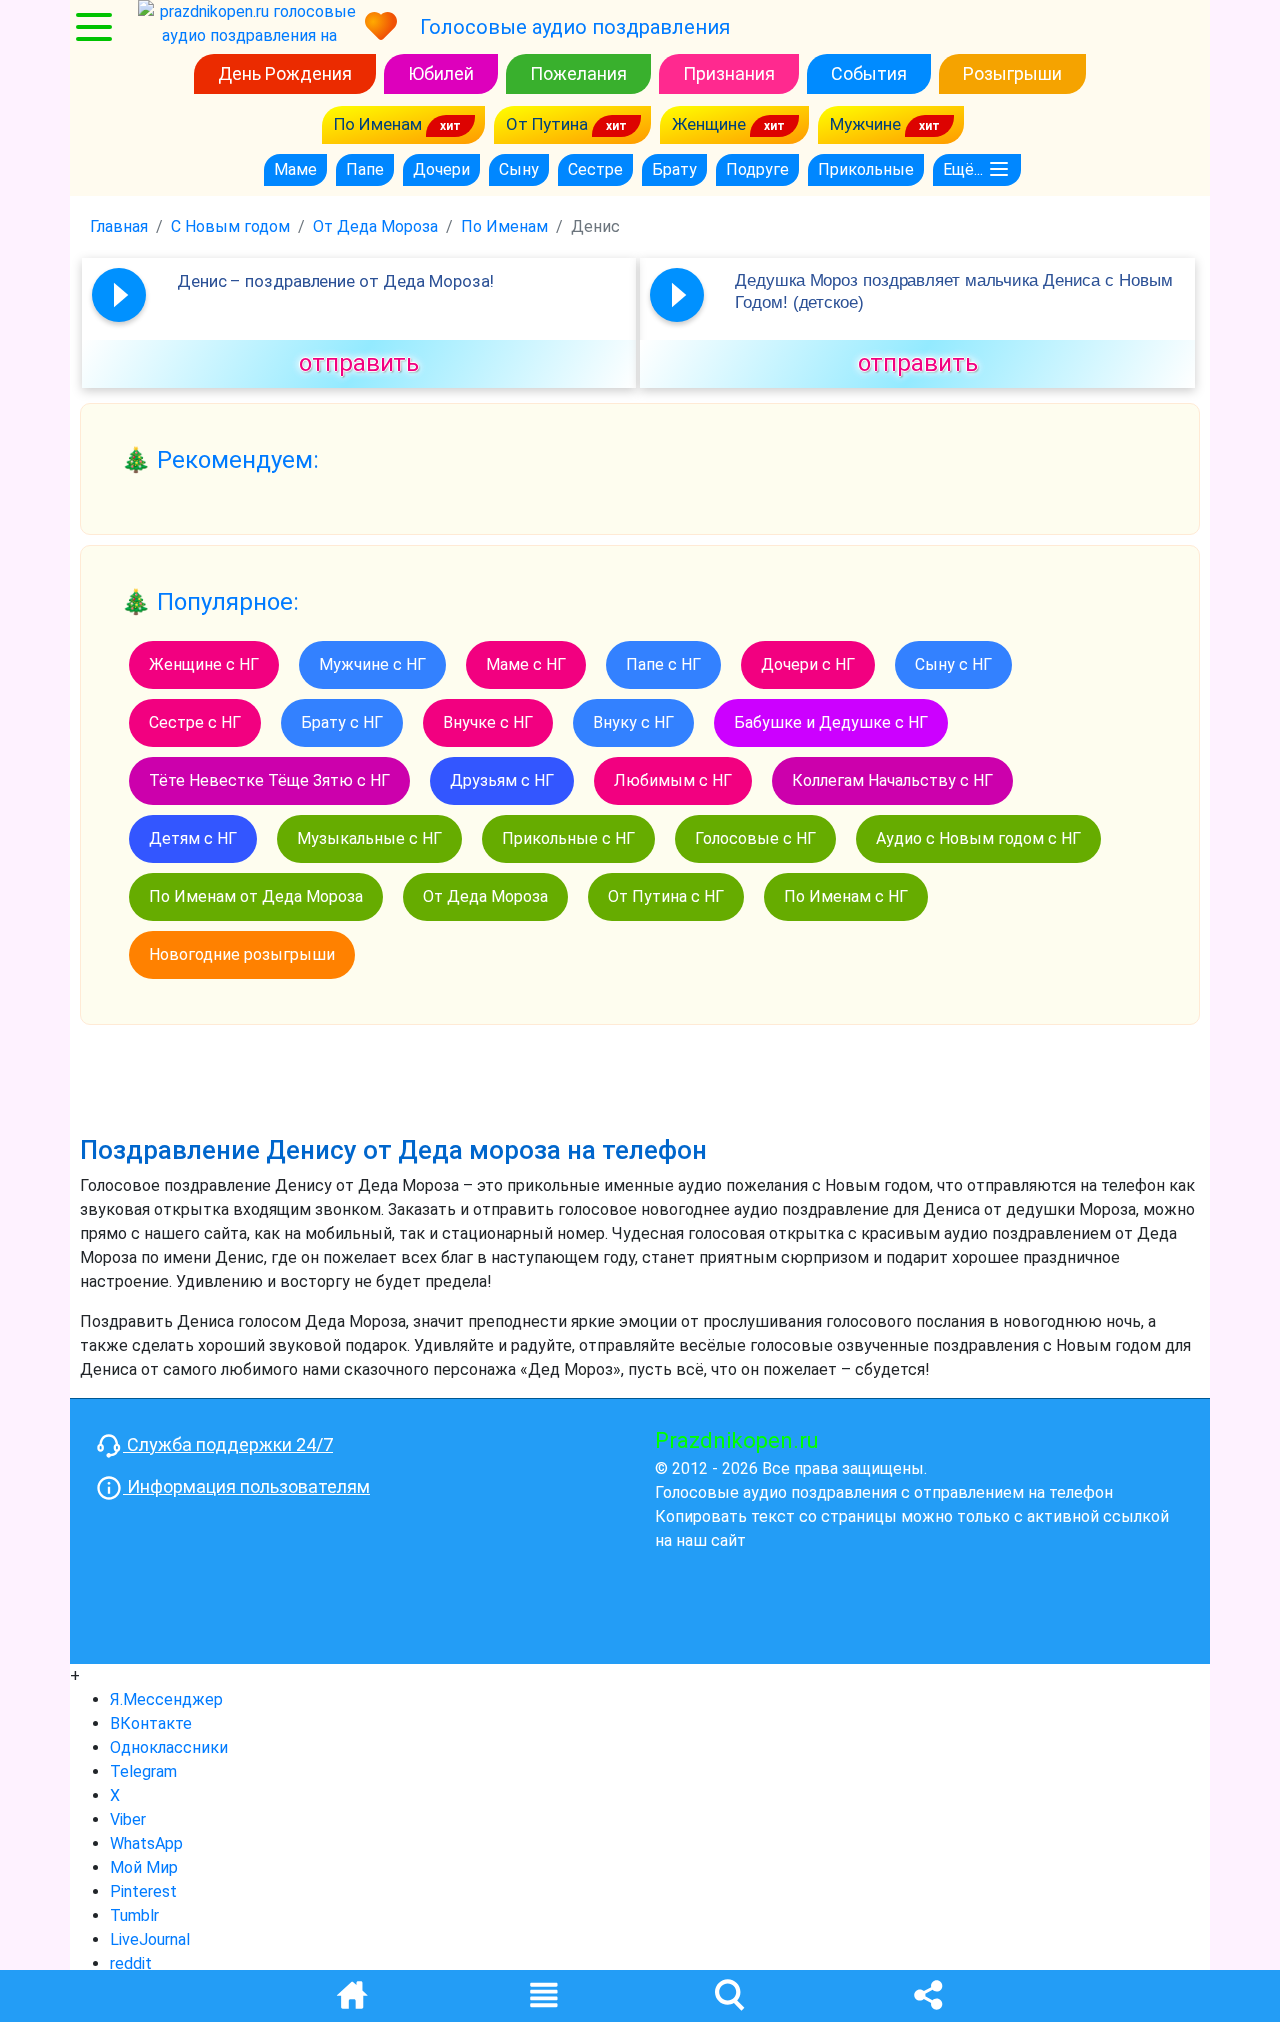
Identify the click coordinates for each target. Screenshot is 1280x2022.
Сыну (519, 169)
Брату (674, 169)
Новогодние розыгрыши (242, 954)
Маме (295, 169)
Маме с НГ (526, 664)
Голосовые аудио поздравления (575, 27)
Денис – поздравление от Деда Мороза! (335, 281)
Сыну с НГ (953, 664)
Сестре (595, 169)
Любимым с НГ (673, 780)
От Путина (549, 124)
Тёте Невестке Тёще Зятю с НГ (269, 780)
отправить (359, 363)
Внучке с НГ (488, 722)
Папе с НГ (663, 664)
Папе (365, 169)
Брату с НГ (342, 722)
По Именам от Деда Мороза (256, 896)
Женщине (711, 124)
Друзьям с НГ (502, 780)
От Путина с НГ (666, 896)
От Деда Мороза (485, 896)
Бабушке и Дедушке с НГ (831, 722)
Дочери (441, 169)
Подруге (757, 169)
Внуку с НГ (633, 722)
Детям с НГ (193, 838)
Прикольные (866, 169)
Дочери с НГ (808, 664)
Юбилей (441, 73)
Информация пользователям (246, 1486)
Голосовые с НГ (755, 838)
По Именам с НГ (846, 896)
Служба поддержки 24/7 (228, 1444)
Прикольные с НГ (568, 838)
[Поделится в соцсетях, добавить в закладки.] (928, 1993)
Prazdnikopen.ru (737, 1440)
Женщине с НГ (204, 664)
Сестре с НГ (195, 722)
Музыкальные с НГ (369, 838)
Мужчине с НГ (372, 664)
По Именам (380, 124)
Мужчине (867, 124)
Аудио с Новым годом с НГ (978, 838)
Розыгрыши (1012, 73)
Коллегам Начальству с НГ (892, 780)
